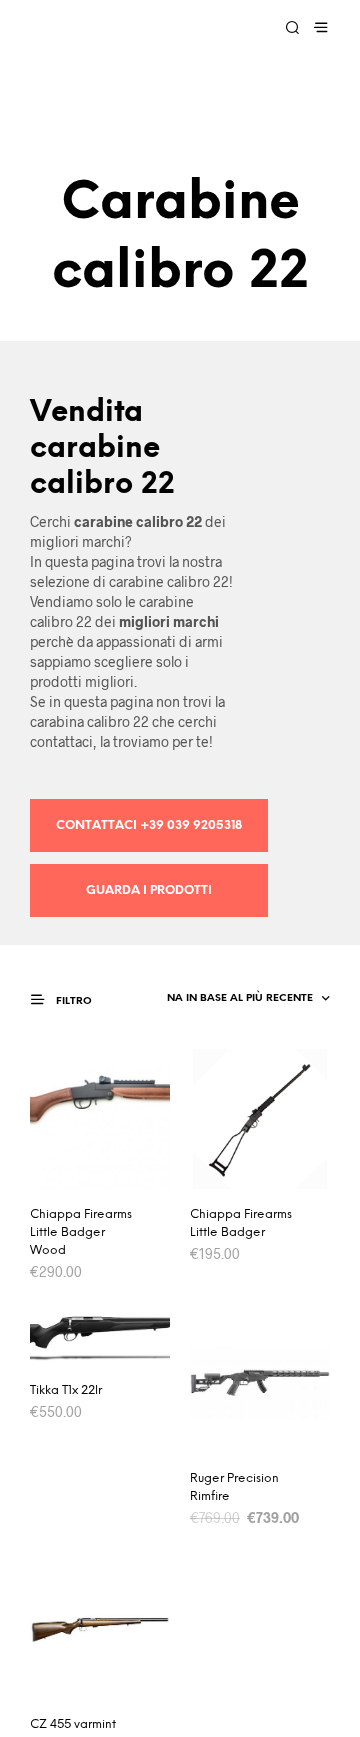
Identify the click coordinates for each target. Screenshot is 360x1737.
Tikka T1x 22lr (66, 1390)
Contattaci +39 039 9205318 (149, 825)
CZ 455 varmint (73, 1724)
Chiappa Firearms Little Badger (241, 1223)
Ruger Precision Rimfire (234, 1487)
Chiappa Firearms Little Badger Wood (81, 1232)
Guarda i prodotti (149, 890)
